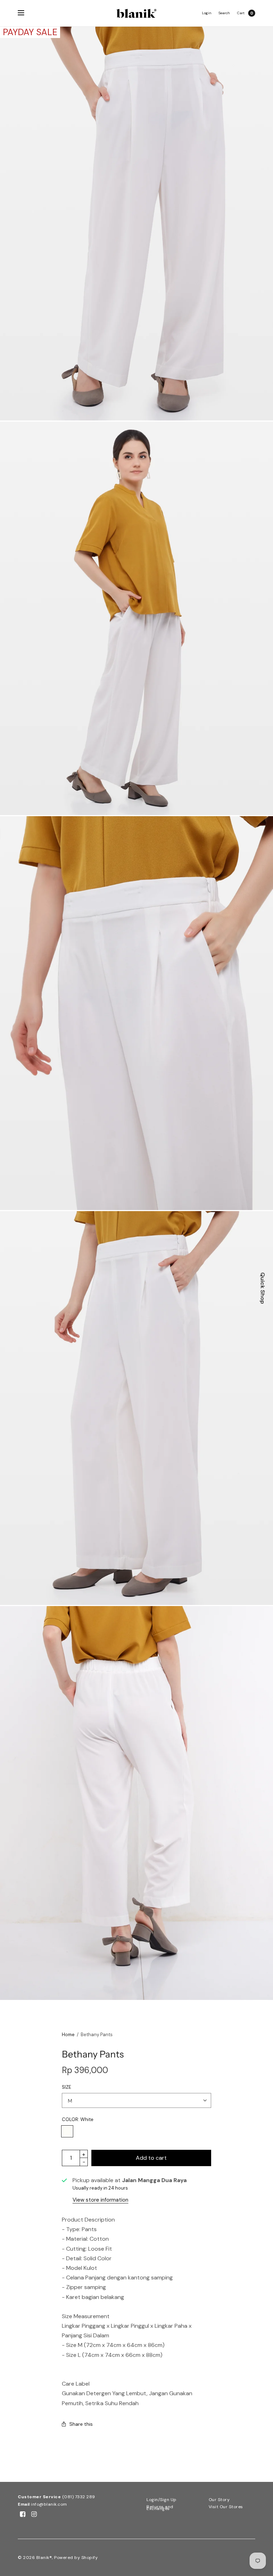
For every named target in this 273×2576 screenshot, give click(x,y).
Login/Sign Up (162, 2500)
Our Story (219, 2500)
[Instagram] (34, 2514)
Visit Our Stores (226, 2507)
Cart (241, 13)
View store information (100, 2200)
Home (68, 2035)
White (67, 2131)
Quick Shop (263, 1288)
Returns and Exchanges (160, 2508)
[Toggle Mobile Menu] (26, 13)
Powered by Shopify (76, 2558)
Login (207, 13)
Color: (78, 2119)
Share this (81, 2424)
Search (224, 13)
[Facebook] (23, 2514)
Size (66, 2087)
